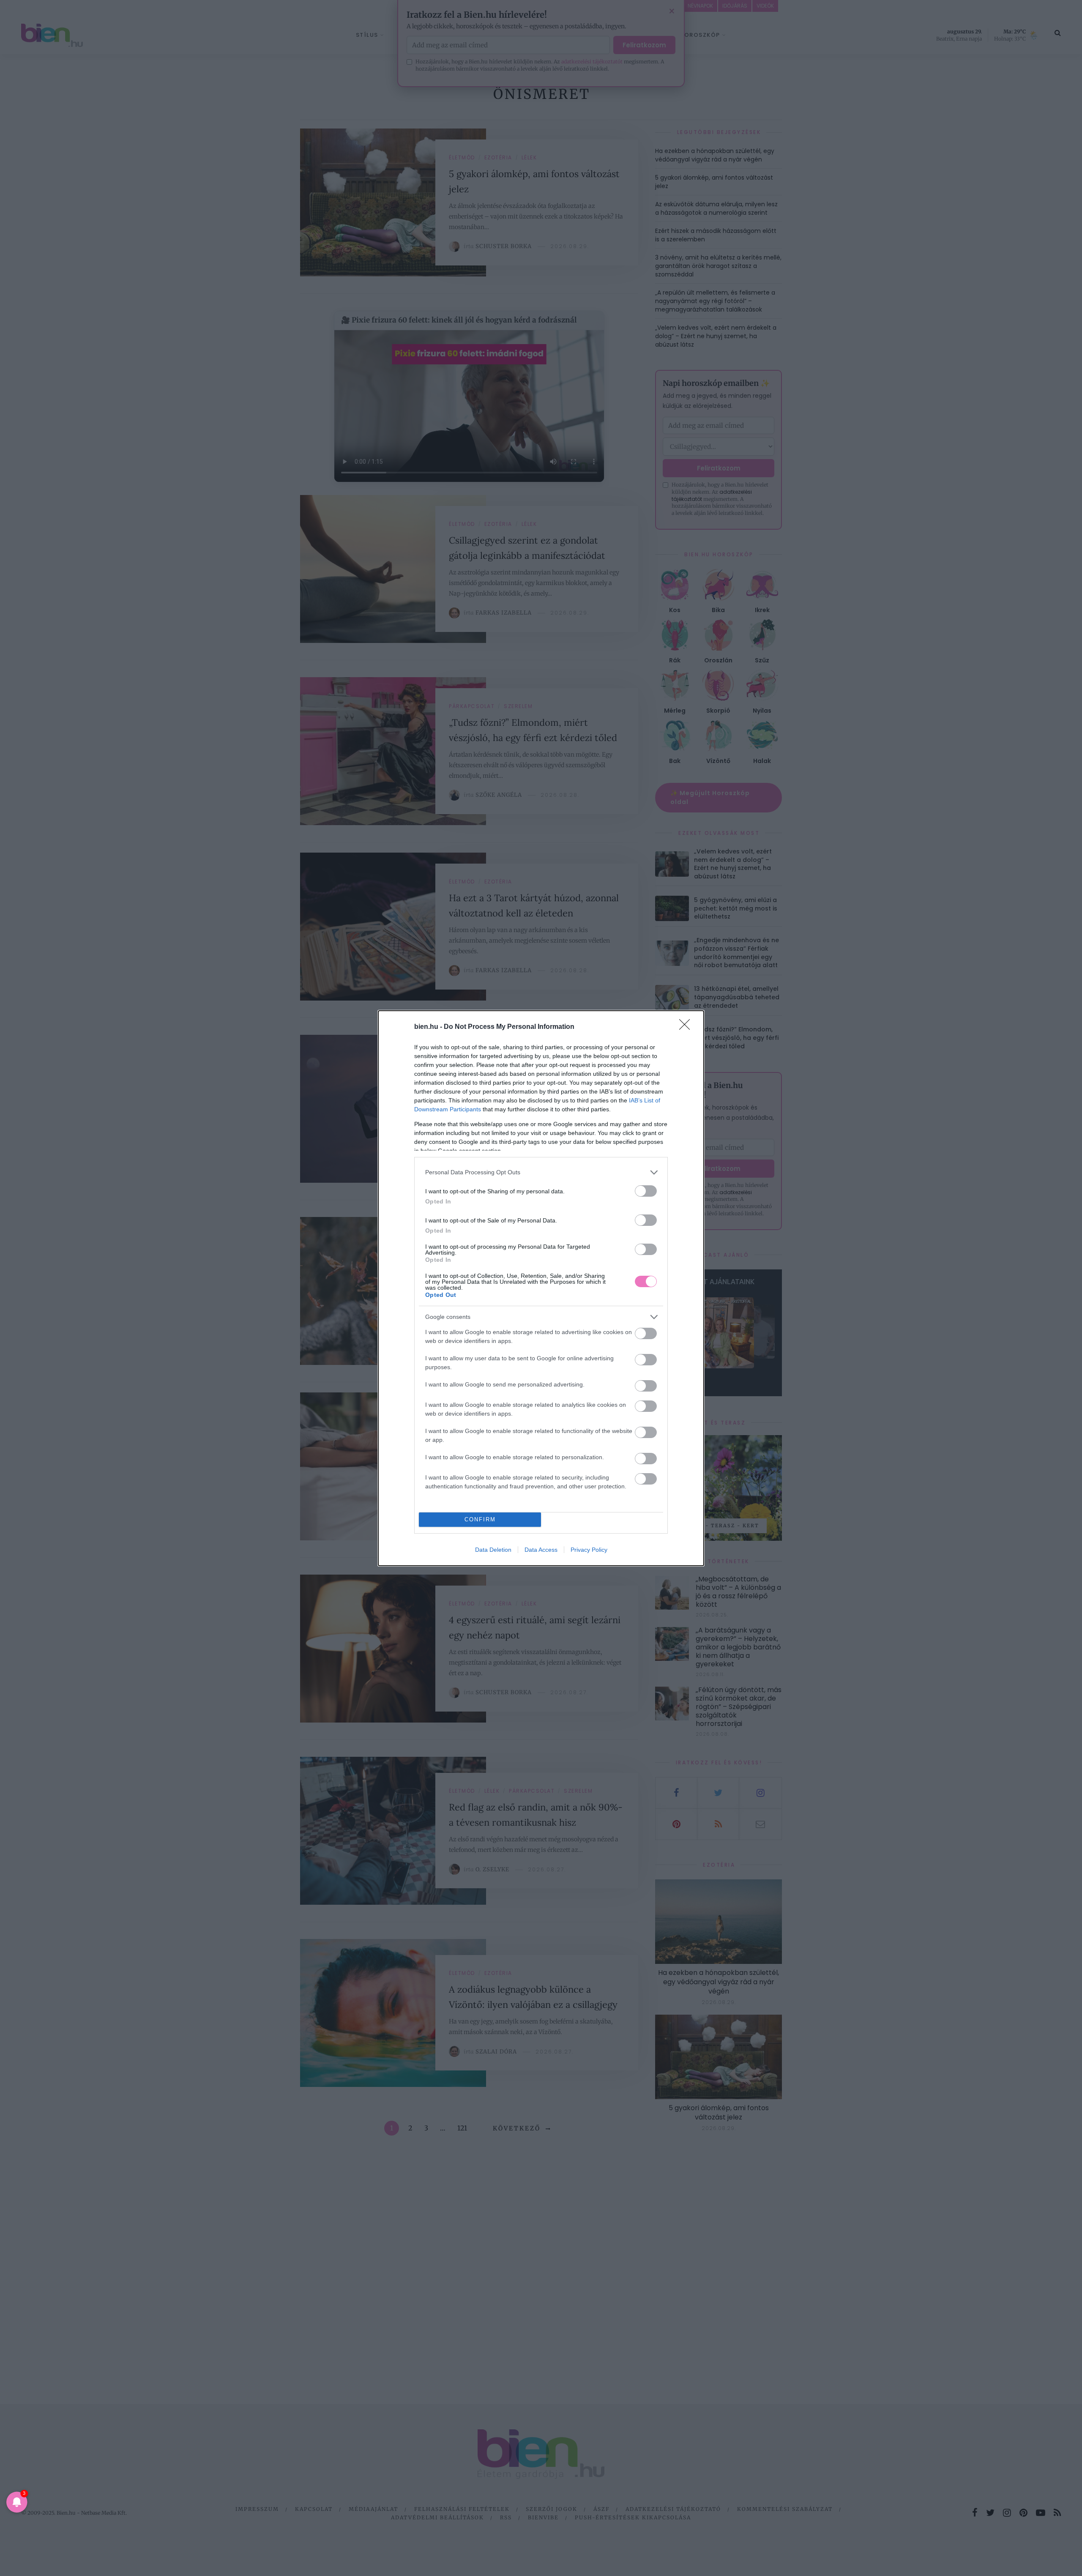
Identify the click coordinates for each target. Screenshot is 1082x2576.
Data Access (541, 1550)
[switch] (646, 1191)
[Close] (687, 1027)
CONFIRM (480, 1519)
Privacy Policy (589, 1550)
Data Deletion (493, 1550)
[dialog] (541, 1288)
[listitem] (541, 1172)
